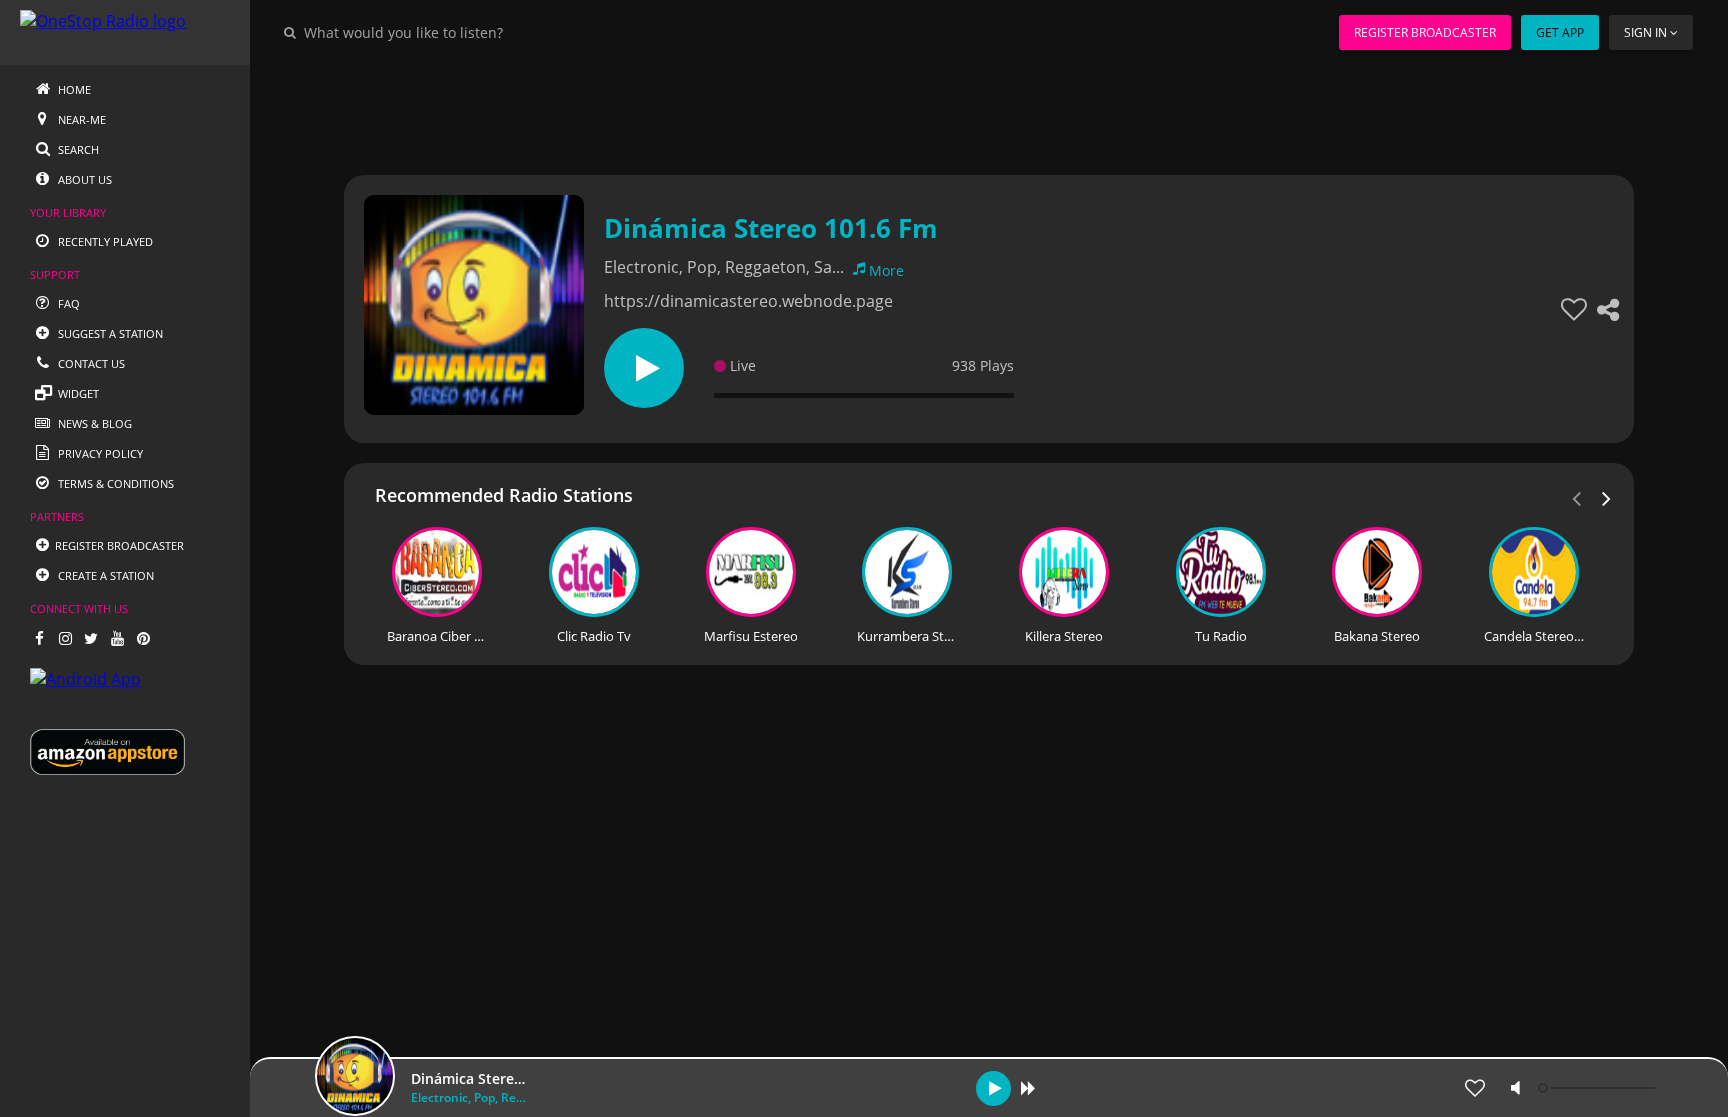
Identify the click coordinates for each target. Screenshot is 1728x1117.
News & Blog (93, 423)
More (886, 270)
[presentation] (1607, 497)
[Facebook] (39, 638)
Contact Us (90, 363)
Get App (1560, 32)
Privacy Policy (99, 453)
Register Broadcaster (1425, 32)
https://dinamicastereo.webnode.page (748, 301)
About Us (83, 179)
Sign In (1645, 32)
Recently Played (104, 241)
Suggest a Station (109, 333)
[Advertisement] (934, 110)
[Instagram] (65, 638)
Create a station (104, 575)
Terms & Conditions (114, 483)
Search (77, 149)
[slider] (1599, 1088)
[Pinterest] (143, 638)
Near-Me (80, 119)
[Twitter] (91, 638)
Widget (77, 393)
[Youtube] (117, 638)
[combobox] (464, 32)
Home (73, 89)
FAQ (67, 303)
